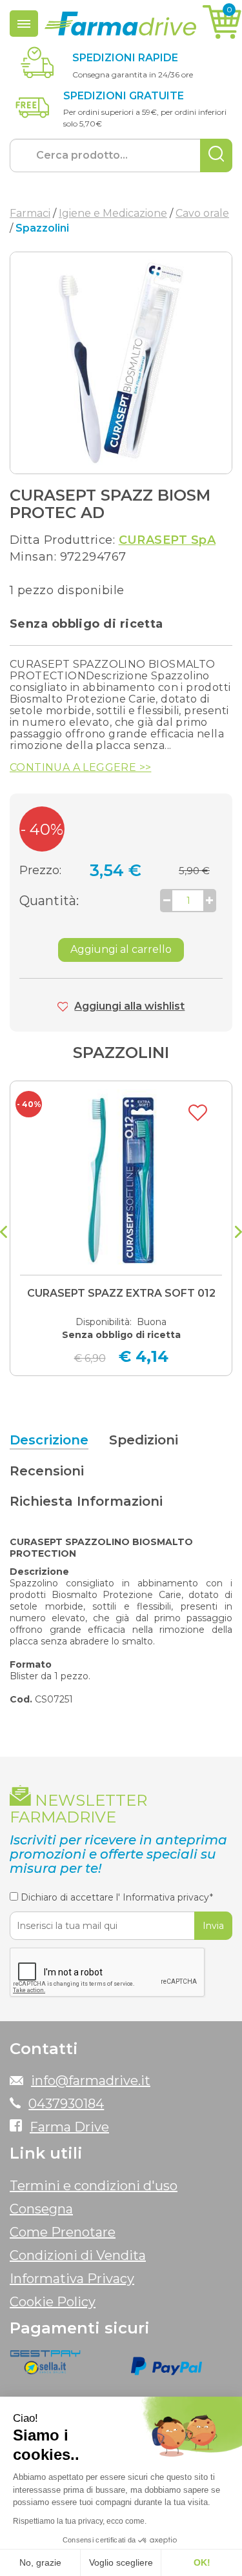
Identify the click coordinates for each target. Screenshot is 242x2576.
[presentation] (4, 1233)
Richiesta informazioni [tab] (86, 1501)
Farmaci (30, 213)
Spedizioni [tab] (144, 1440)
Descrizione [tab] (49, 1440)
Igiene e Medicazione (113, 213)
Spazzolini (121, 1053)
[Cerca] (216, 155)
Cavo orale (202, 213)
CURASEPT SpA (167, 540)
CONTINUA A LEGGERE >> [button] (80, 768)
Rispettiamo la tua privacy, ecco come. (80, 2521)
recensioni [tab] (47, 1471)
